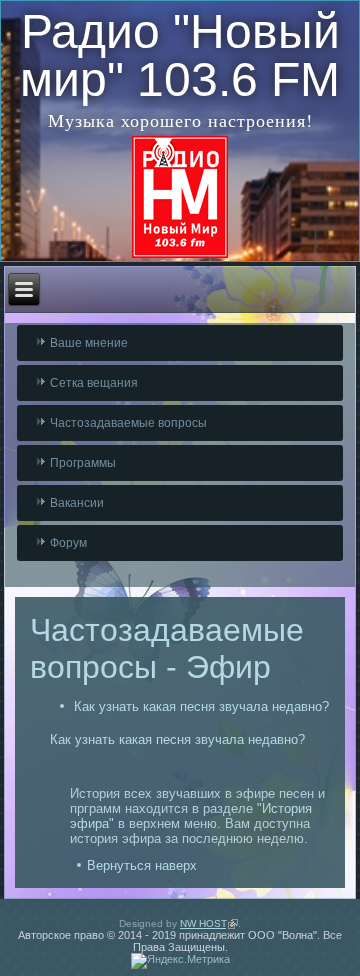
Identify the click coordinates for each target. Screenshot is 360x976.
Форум (68, 543)
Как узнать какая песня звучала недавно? (201, 706)
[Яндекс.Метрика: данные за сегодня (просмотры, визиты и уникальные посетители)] (180, 961)
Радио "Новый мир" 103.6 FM (180, 55)
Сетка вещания (94, 383)
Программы (83, 463)
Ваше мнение (89, 343)
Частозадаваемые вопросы (128, 423)
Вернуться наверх (142, 865)
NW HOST (209, 923)
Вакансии (77, 503)
